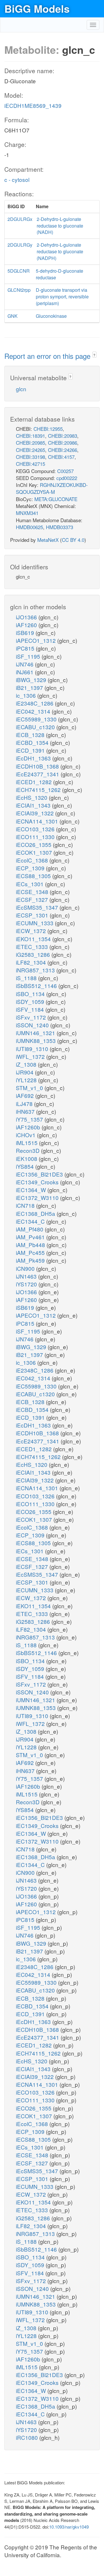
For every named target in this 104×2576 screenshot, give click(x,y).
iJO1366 (27, 617)
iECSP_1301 (33, 915)
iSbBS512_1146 (37, 986)
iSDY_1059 (31, 1001)
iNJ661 (25, 672)
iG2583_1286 (34, 954)
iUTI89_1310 (33, 1049)
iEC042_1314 (34, 711)
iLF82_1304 (32, 962)
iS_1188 (27, 978)
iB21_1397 (30, 687)
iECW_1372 (32, 931)
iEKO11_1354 (34, 939)
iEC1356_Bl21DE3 (40, 1174)
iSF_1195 (29, 656)
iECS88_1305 (34, 876)
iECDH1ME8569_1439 (33, 105)
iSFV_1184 (31, 1009)
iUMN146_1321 (36, 1033)
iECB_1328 (31, 735)
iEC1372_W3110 (38, 1197)
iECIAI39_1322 (36, 813)
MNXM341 (27, 513)
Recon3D (28, 1150)
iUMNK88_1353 (37, 1040)
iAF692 (26, 1095)
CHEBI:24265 (30, 450)
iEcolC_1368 (33, 860)
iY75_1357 (30, 1119)
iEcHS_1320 (32, 797)
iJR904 (25, 1072)
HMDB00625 (29, 527)
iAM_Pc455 (31, 1252)
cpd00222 (67, 478)
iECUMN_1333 (35, 923)
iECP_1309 (31, 868)
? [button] (94, 355)
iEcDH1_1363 (34, 758)
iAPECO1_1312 (37, 640)
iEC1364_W (32, 1190)
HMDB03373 (60, 527)
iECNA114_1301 (38, 821)
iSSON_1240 (33, 1025)
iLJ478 (25, 1104)
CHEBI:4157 (61, 457)
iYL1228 (27, 1080)
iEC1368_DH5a (36, 1213)
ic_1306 (27, 695)
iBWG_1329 (32, 680)
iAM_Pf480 (30, 1229)
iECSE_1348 (33, 892)
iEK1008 (27, 1158)
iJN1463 (27, 1276)
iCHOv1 (26, 1135)
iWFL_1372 (31, 1056)
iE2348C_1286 (35, 703)
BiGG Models (37, 8)
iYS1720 (27, 1284)
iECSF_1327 (33, 899)
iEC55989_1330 (37, 719)
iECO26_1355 (34, 844)
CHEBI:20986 (63, 443)
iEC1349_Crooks (38, 1182)
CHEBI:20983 (63, 436)
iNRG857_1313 (36, 970)
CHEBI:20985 (30, 443)
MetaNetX (48, 540)
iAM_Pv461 (31, 1237)
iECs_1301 (30, 884)
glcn (21, 389)
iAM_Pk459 (31, 1260)
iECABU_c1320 (36, 727)
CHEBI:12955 (48, 429)
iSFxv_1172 (32, 1017)
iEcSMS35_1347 (38, 907)
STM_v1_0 (30, 1088)
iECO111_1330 (36, 837)
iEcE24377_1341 (38, 774)
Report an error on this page (48, 356)
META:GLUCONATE (56, 499)
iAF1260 (27, 625)
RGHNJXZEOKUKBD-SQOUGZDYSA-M (52, 488)
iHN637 (26, 1111)
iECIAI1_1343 (34, 805)
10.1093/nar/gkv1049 (69, 2527)
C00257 (65, 471)
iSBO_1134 (31, 994)
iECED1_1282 (35, 782)
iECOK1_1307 (35, 852)
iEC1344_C (31, 1221)
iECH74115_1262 (39, 790)
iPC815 (26, 648)
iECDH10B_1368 (38, 766)
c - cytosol (17, 179)
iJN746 (25, 664)
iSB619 (26, 633)
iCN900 (26, 1268)
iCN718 (26, 1205)
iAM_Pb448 (31, 1245)
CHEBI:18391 (30, 436)
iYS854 (26, 1166)
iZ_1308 (27, 1064)
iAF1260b (29, 1127)
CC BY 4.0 (73, 540)
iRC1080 (28, 2437)
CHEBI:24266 (63, 450)
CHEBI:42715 (30, 464)
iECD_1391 (31, 750)
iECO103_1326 (36, 829)
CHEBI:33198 (30, 457)
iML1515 (27, 1143)
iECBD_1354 (33, 742)
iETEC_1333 (33, 947)
